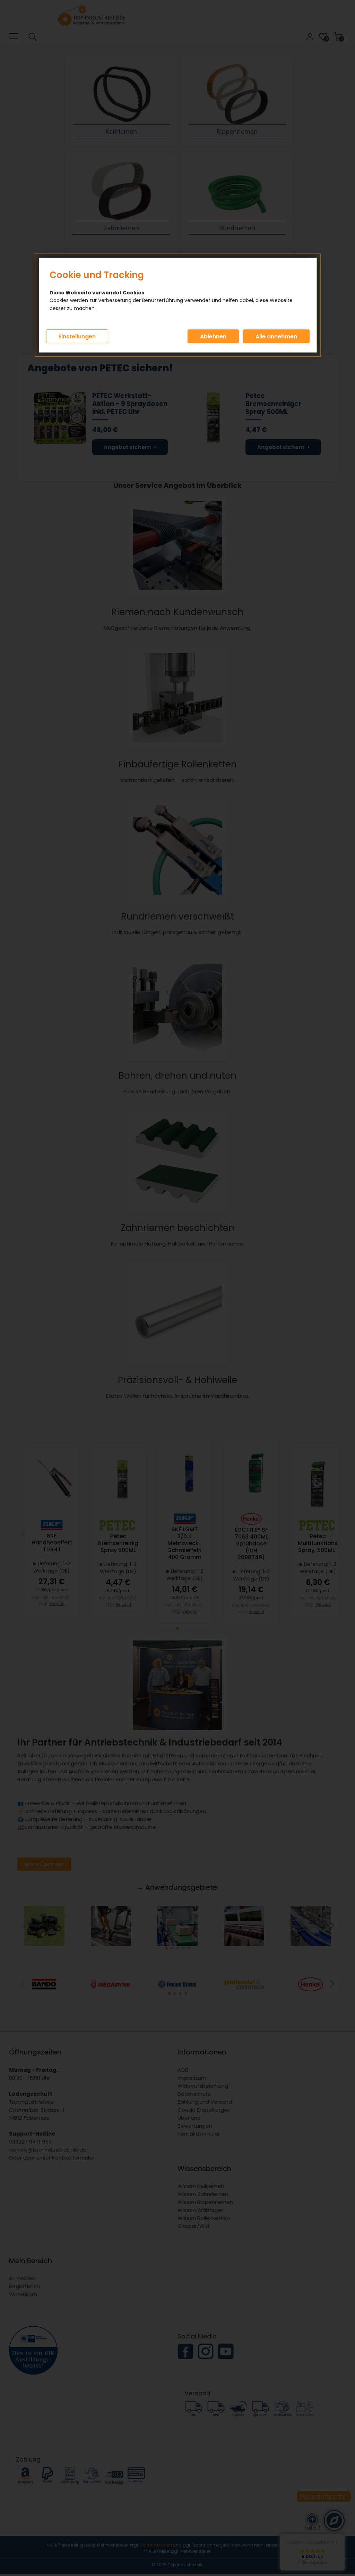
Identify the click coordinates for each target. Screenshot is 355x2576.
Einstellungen (77, 337)
